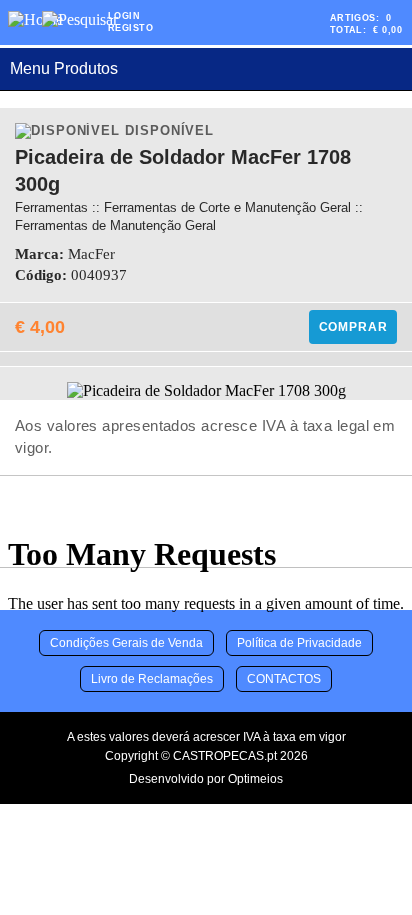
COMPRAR (353, 327)
